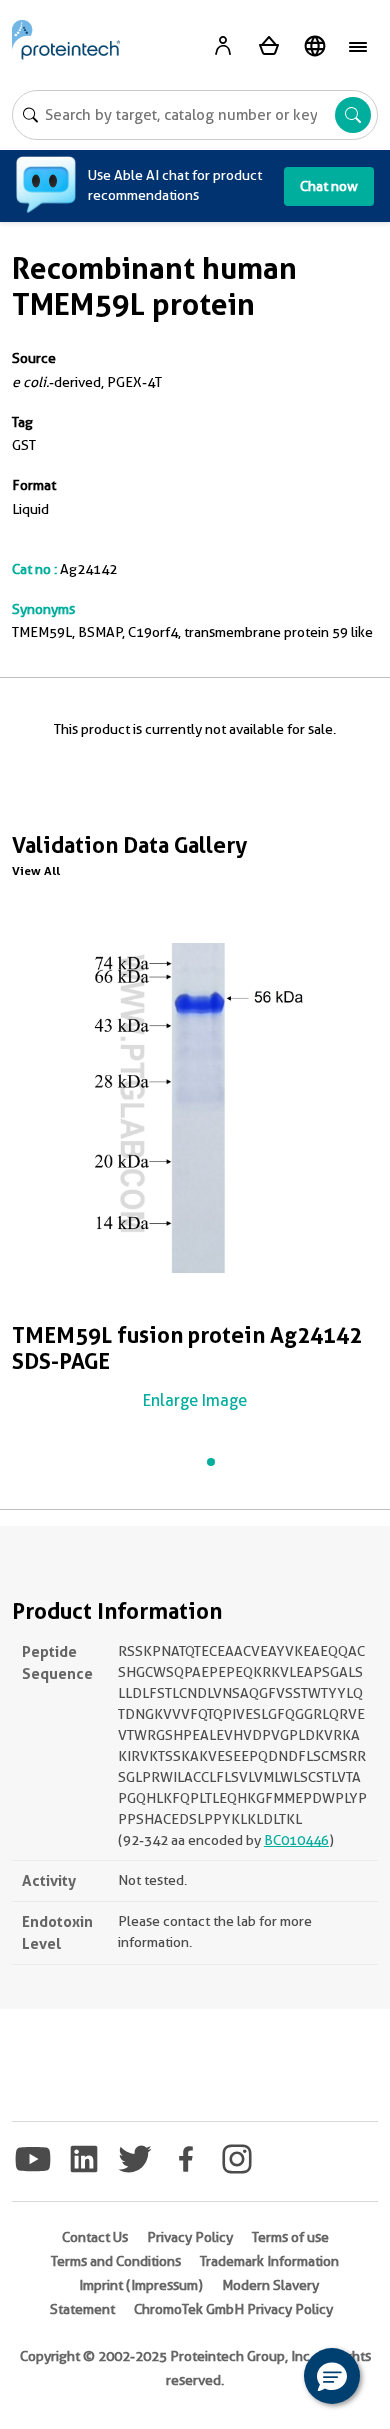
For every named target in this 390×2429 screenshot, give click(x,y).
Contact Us (95, 2237)
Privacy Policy (190, 2237)
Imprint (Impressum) (141, 2285)
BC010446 (296, 1840)
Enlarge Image (195, 1400)
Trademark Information (269, 2261)
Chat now (329, 186)
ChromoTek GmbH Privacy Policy (233, 2309)
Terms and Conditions (116, 2261)
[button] (332, 2376)
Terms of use (290, 2237)
